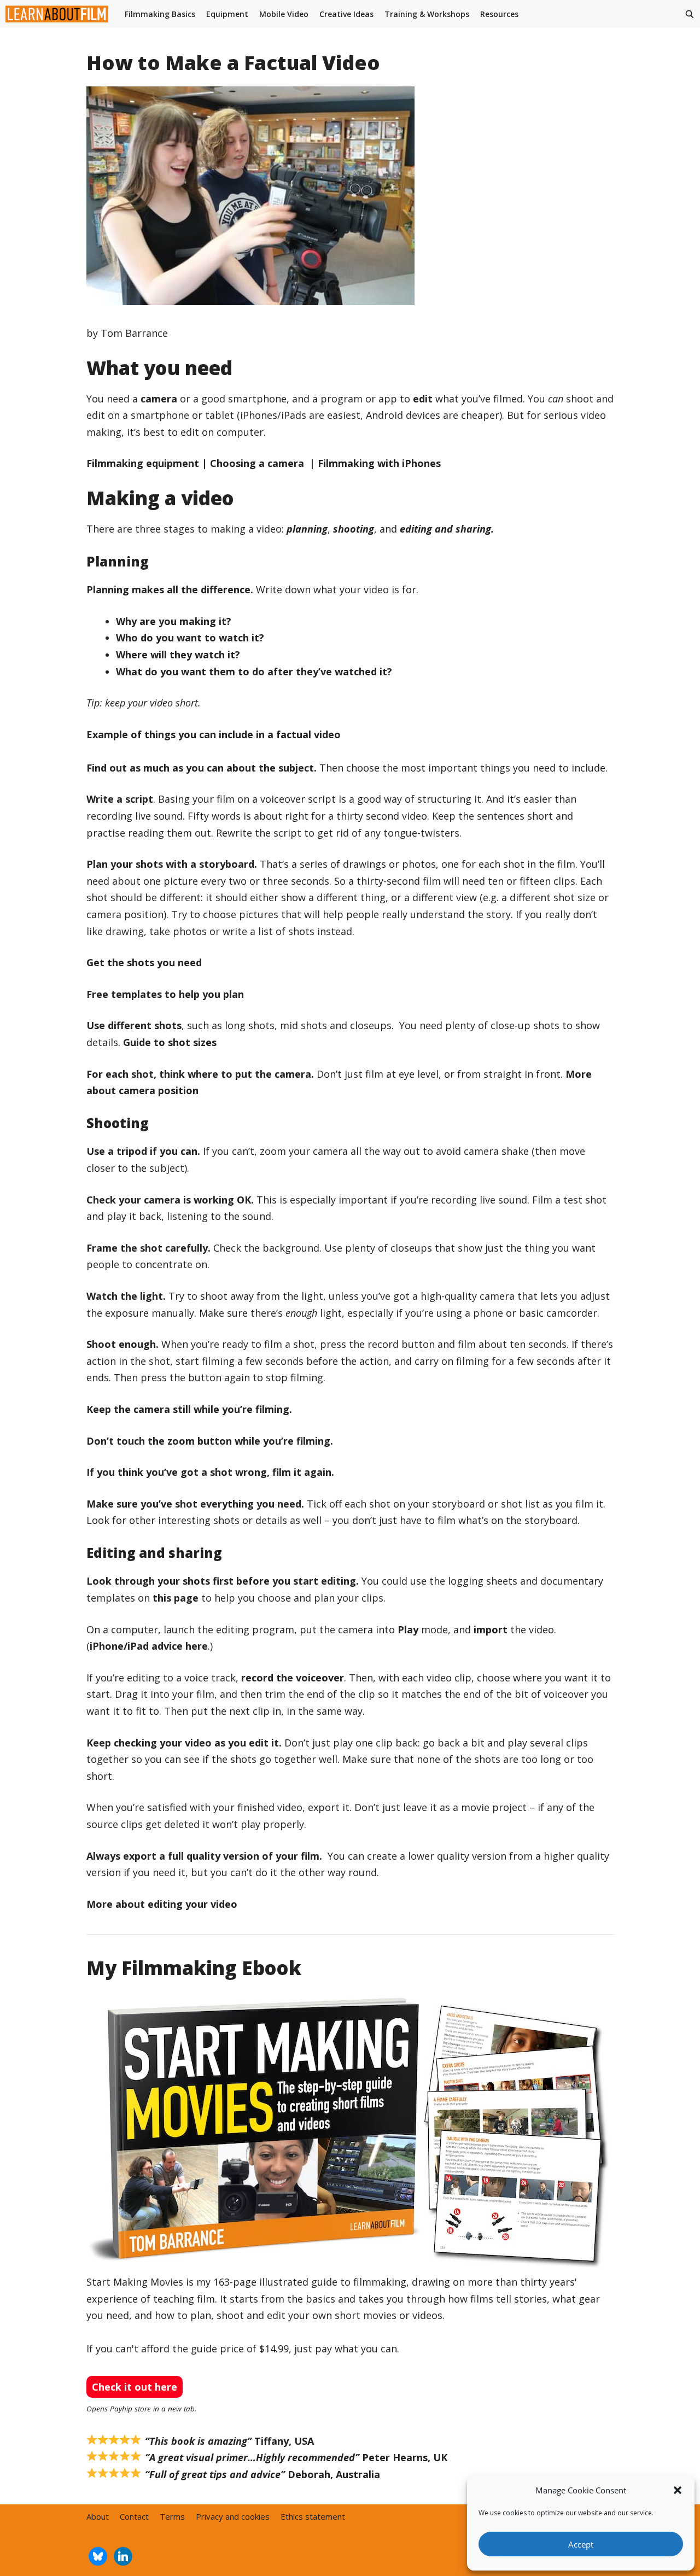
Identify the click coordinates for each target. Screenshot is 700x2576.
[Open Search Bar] (690, 14)
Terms (172, 2516)
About (98, 2516)
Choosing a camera (258, 463)
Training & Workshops (427, 14)
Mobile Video (284, 14)
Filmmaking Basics (160, 14)
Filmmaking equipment (143, 463)
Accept (581, 2544)
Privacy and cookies (233, 2516)
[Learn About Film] (60, 14)
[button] (678, 2490)
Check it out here (135, 2387)
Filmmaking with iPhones (379, 463)
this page (176, 1598)
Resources (499, 14)
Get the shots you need (144, 962)
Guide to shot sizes (170, 1042)
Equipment (227, 14)
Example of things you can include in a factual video (214, 734)
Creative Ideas (346, 14)
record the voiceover (293, 1678)
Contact (134, 2516)
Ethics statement (313, 2516)
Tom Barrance (134, 333)
